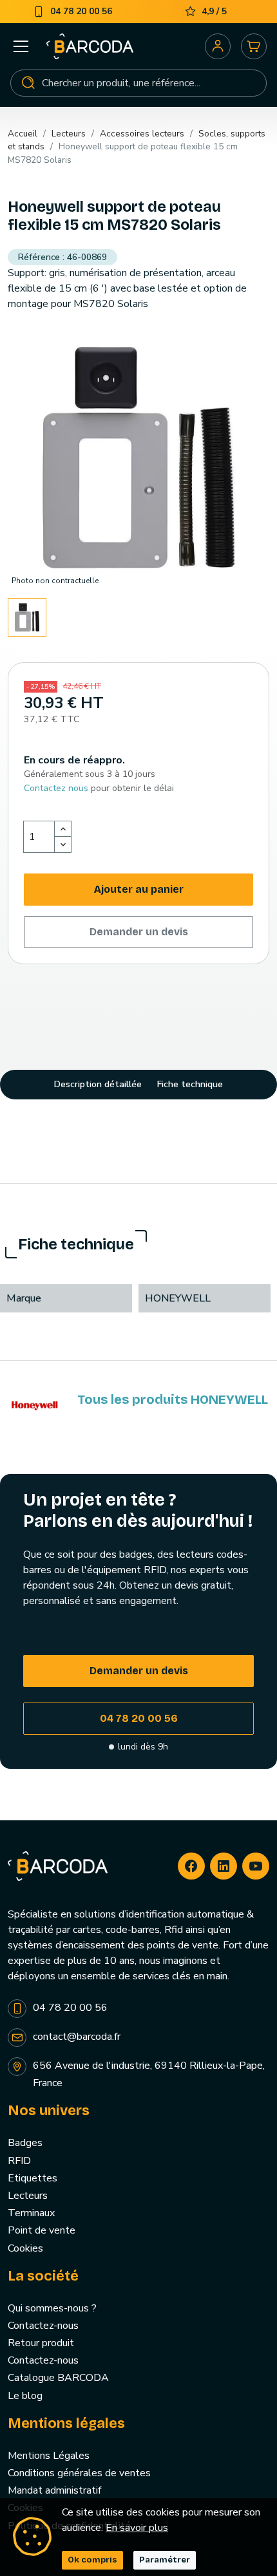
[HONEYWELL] (35, 1405)
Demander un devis (139, 932)
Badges (25, 2143)
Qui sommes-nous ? (52, 2308)
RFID (19, 2161)
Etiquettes (33, 2178)
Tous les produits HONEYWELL (173, 1399)
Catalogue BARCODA (58, 2378)
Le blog (25, 2396)
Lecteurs (28, 2196)
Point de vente (42, 2230)
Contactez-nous (43, 2326)
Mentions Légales (49, 2456)
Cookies (25, 2248)
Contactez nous (56, 788)
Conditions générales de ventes (79, 2473)
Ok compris (92, 2560)
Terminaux (31, 2213)
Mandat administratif (54, 2490)
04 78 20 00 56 (139, 1718)
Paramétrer (165, 2560)
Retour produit (41, 2343)
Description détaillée (98, 1084)
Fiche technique (190, 1084)
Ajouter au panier (139, 889)
